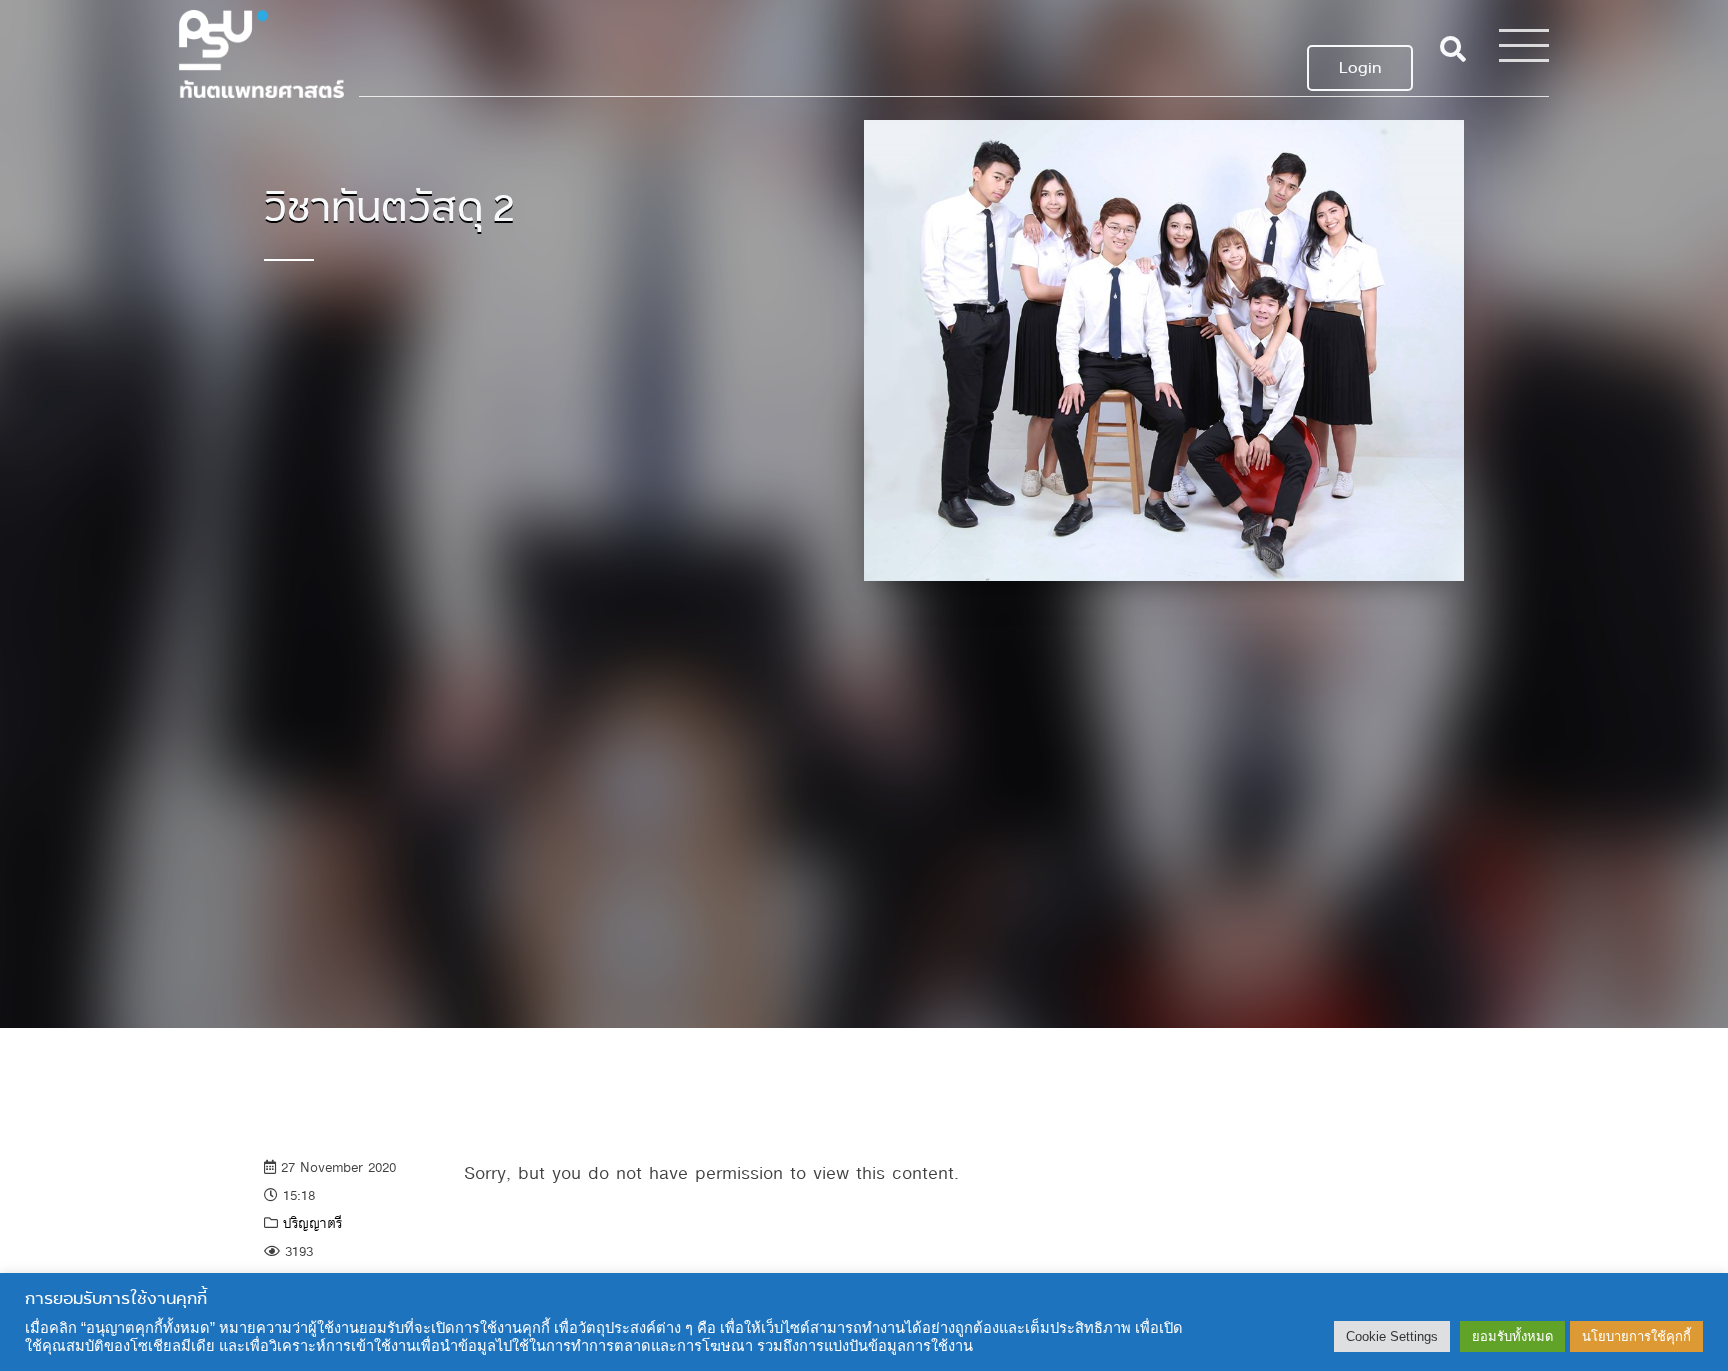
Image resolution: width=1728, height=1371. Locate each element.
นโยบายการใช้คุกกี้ (1636, 1336)
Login (1360, 68)
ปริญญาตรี (312, 1224)
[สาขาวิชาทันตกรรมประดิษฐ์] (261, 49)
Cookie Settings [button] (1392, 1336)
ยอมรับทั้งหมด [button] (1512, 1336)
